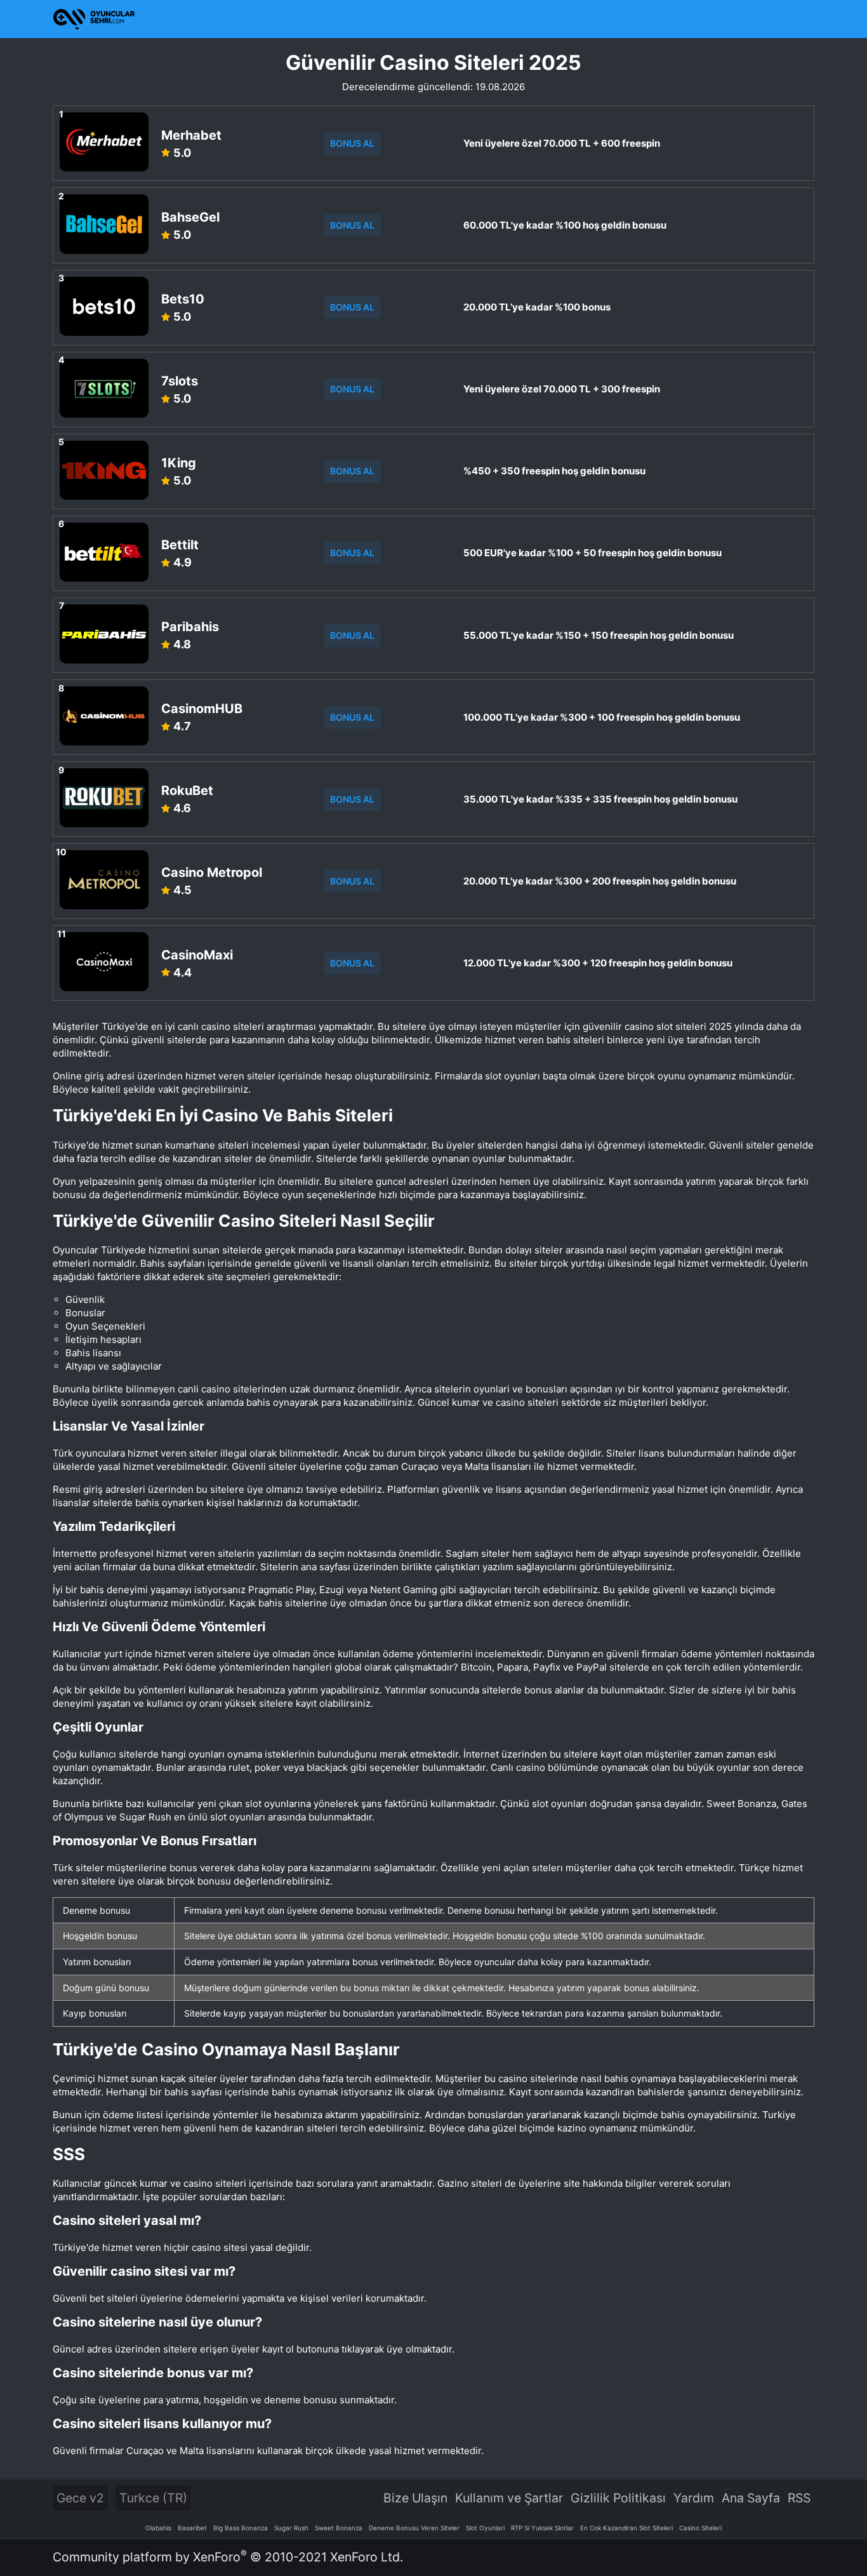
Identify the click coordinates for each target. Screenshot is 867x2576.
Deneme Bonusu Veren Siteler (414, 2528)
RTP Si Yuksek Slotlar (542, 2528)
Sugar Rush (291, 2528)
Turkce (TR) (153, 2498)
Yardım (694, 2498)
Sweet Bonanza (339, 2528)
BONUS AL (352, 143)
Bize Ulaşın (415, 2498)
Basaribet (192, 2528)
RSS (799, 2498)
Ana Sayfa (751, 2498)
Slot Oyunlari (485, 2528)
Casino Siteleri (700, 2528)
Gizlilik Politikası (618, 2498)
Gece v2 (80, 2498)
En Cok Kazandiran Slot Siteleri (626, 2528)
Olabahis (158, 2528)
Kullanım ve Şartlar (509, 2498)
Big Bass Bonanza (241, 2528)
